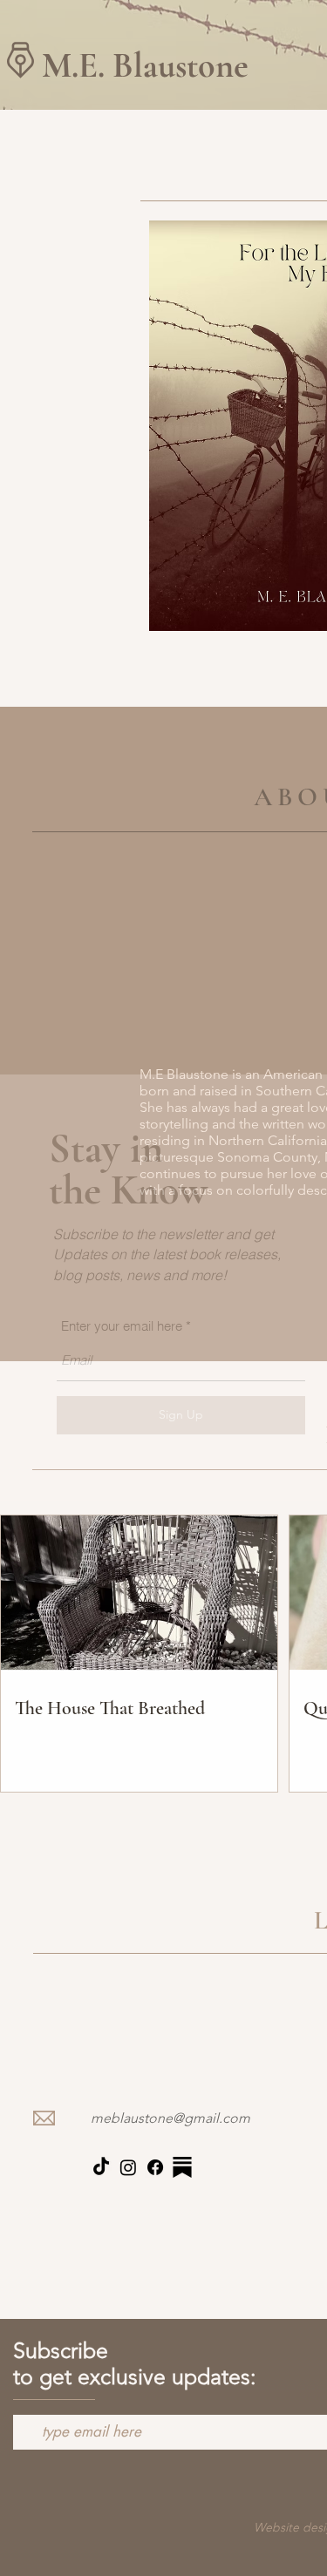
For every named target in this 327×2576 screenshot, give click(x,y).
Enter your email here (122, 1326)
